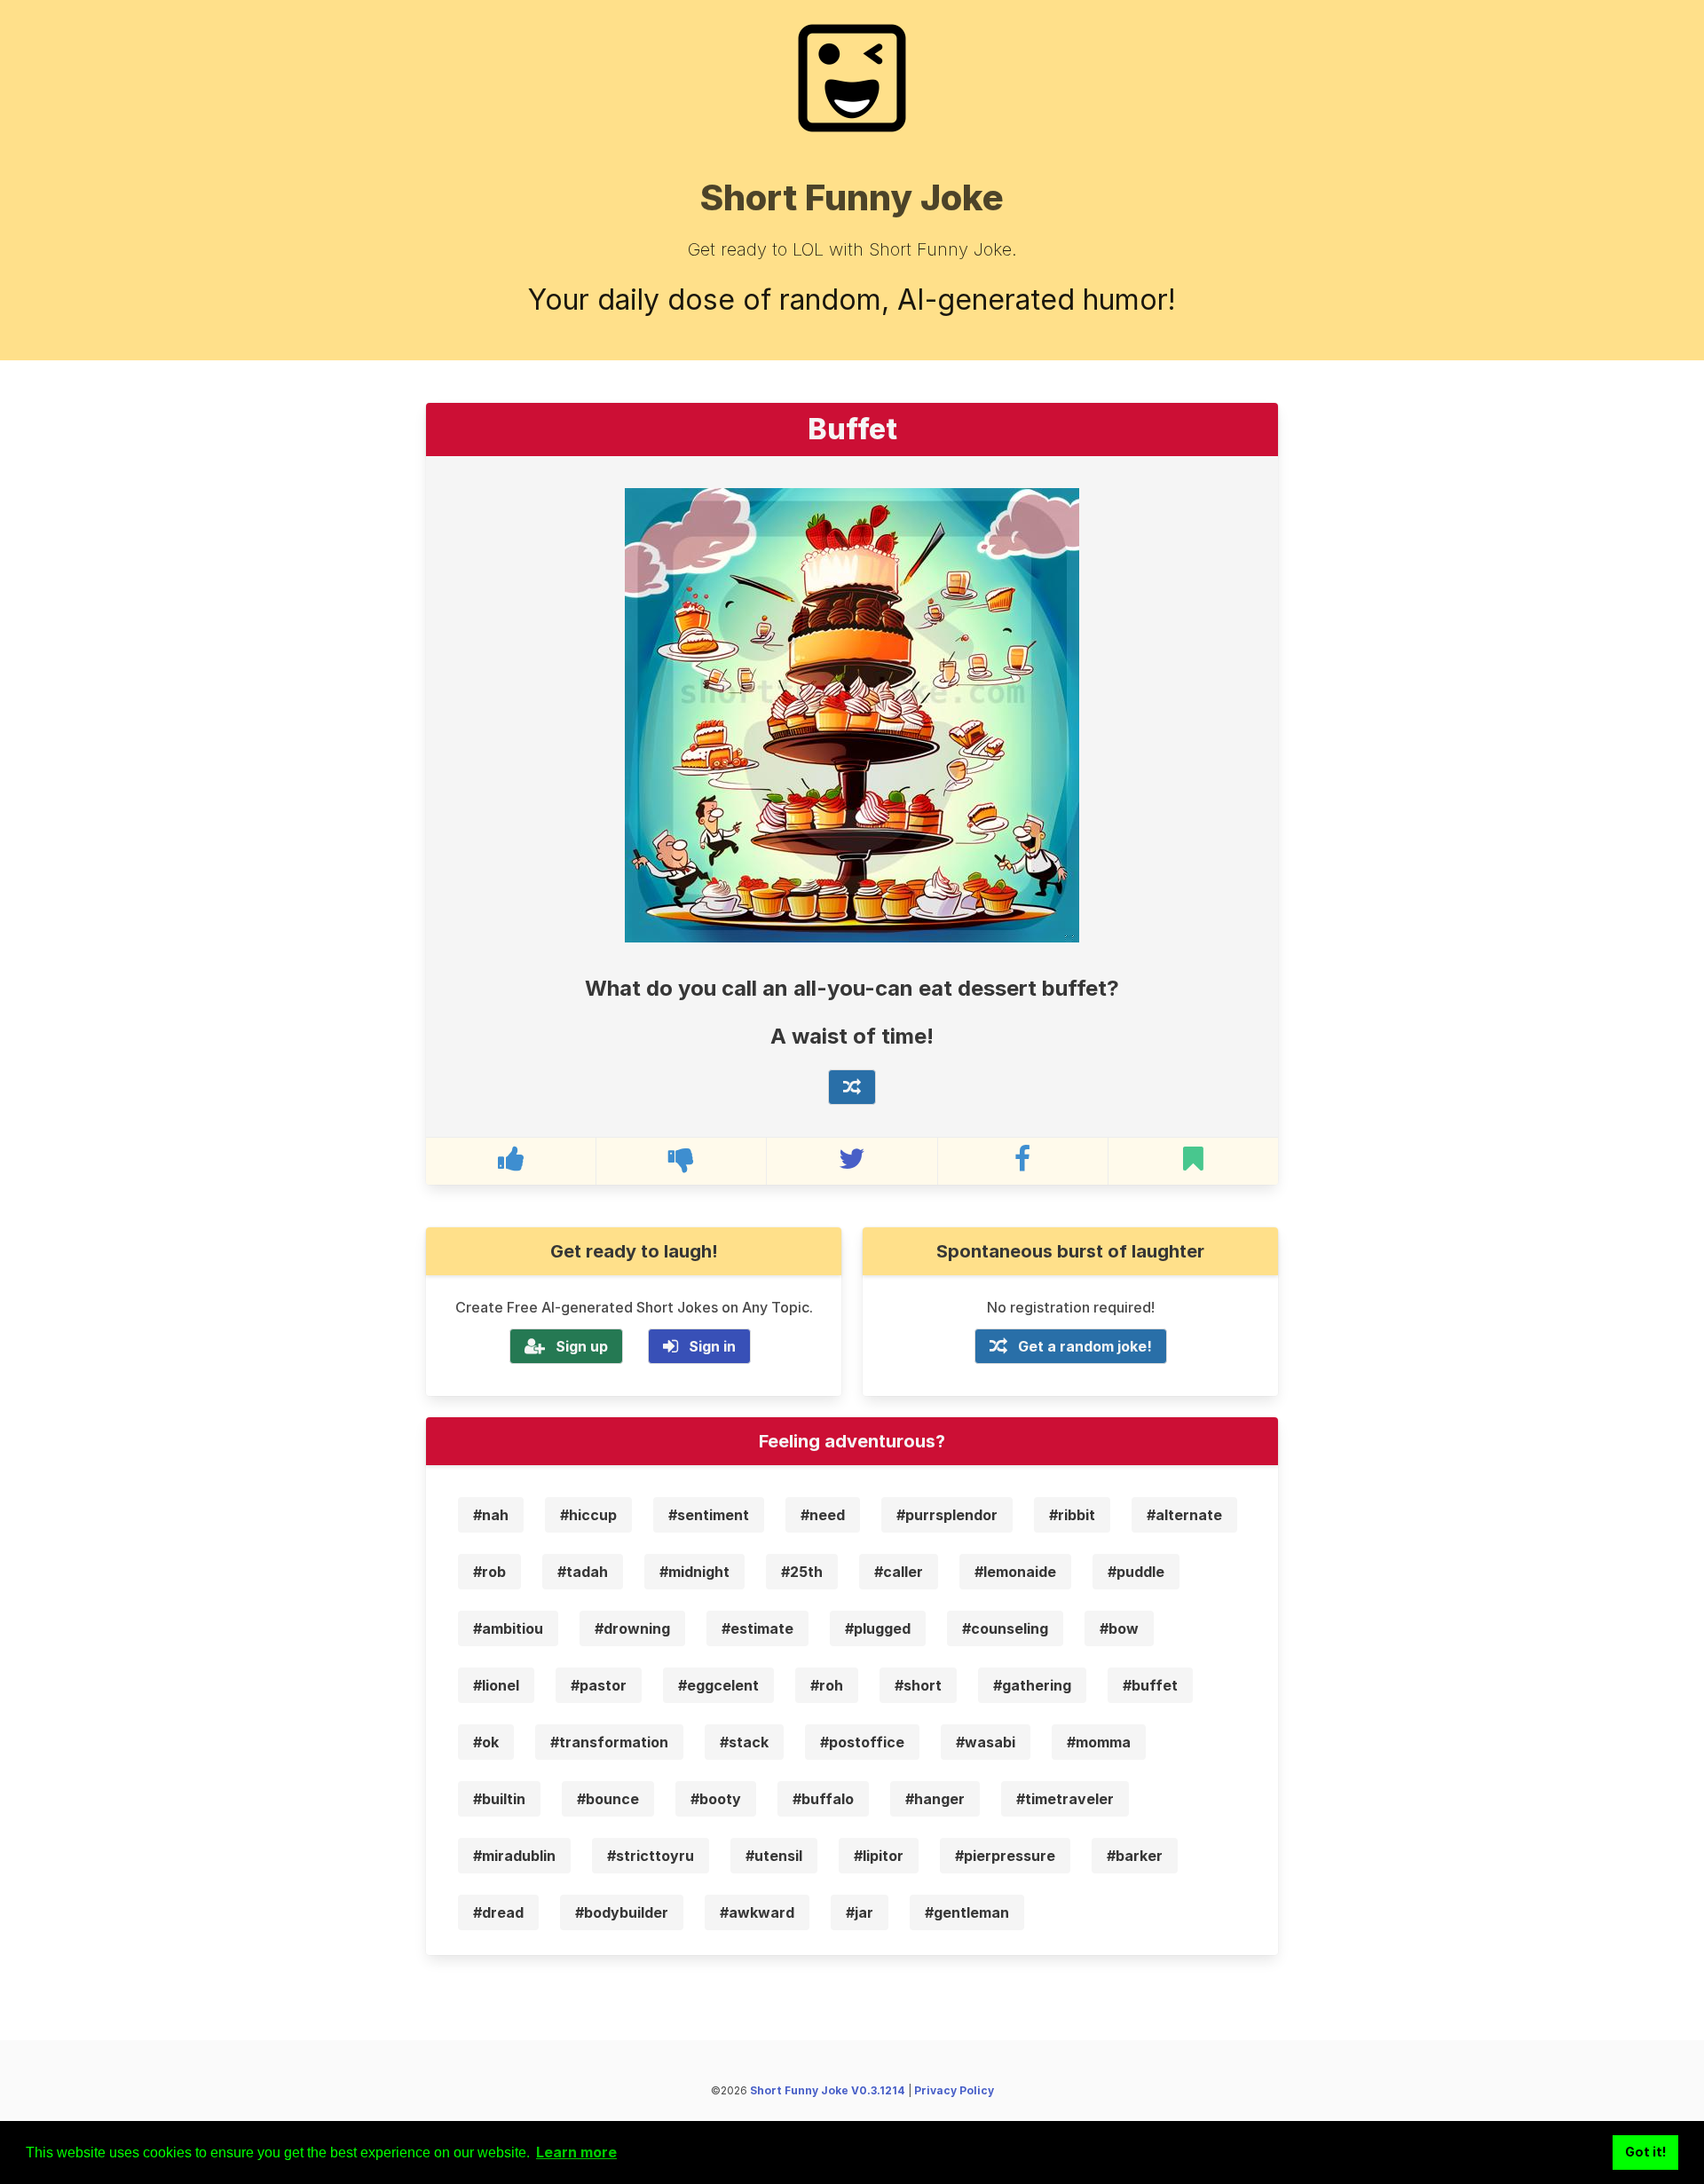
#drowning (632, 1628)
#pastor (599, 1685)
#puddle (1136, 1572)
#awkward (757, 1912)
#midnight (694, 1572)
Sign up (582, 1346)
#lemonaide (1015, 1572)
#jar (860, 1912)
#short (918, 1685)
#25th (802, 1572)
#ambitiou (508, 1628)
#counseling (1005, 1628)
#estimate (757, 1628)
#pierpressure (1005, 1856)
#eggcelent (718, 1685)
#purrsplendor (947, 1515)
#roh (827, 1685)
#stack (744, 1742)
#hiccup (588, 1515)
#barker (1135, 1856)
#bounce (608, 1799)
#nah (491, 1515)
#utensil (774, 1856)
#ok (486, 1742)
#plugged (878, 1628)
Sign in (712, 1346)
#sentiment (709, 1515)
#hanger (935, 1799)
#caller (899, 1572)
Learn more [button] (576, 2152)
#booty (716, 1799)
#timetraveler (1065, 1799)
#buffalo (823, 1799)
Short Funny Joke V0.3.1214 (828, 2090)
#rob (489, 1572)
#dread (498, 1912)
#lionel (496, 1685)
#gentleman (967, 1912)
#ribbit (1072, 1515)
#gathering (1032, 1685)
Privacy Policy (954, 2090)
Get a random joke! (1085, 1346)
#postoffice (862, 1742)
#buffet (1150, 1685)
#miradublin (514, 1856)
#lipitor (879, 1856)
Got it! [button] (1646, 2152)
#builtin (499, 1799)
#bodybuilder (622, 1912)
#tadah (583, 1572)
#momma (1099, 1742)
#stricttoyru (651, 1856)
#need (823, 1515)
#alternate (1184, 1515)
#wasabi (986, 1742)
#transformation (609, 1742)
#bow (1119, 1628)
